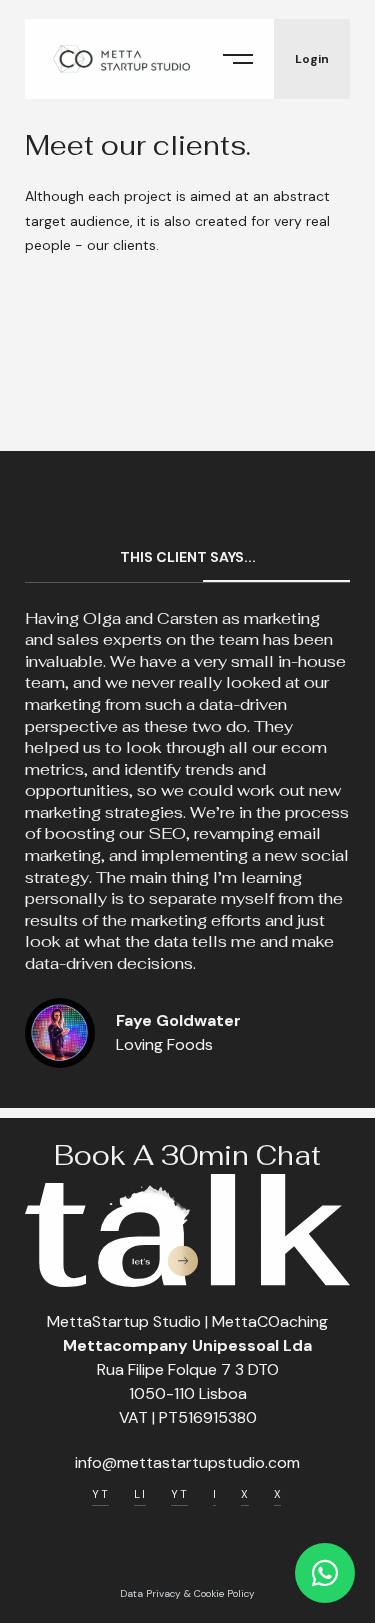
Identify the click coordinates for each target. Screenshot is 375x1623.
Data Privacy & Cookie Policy (187, 1593)
